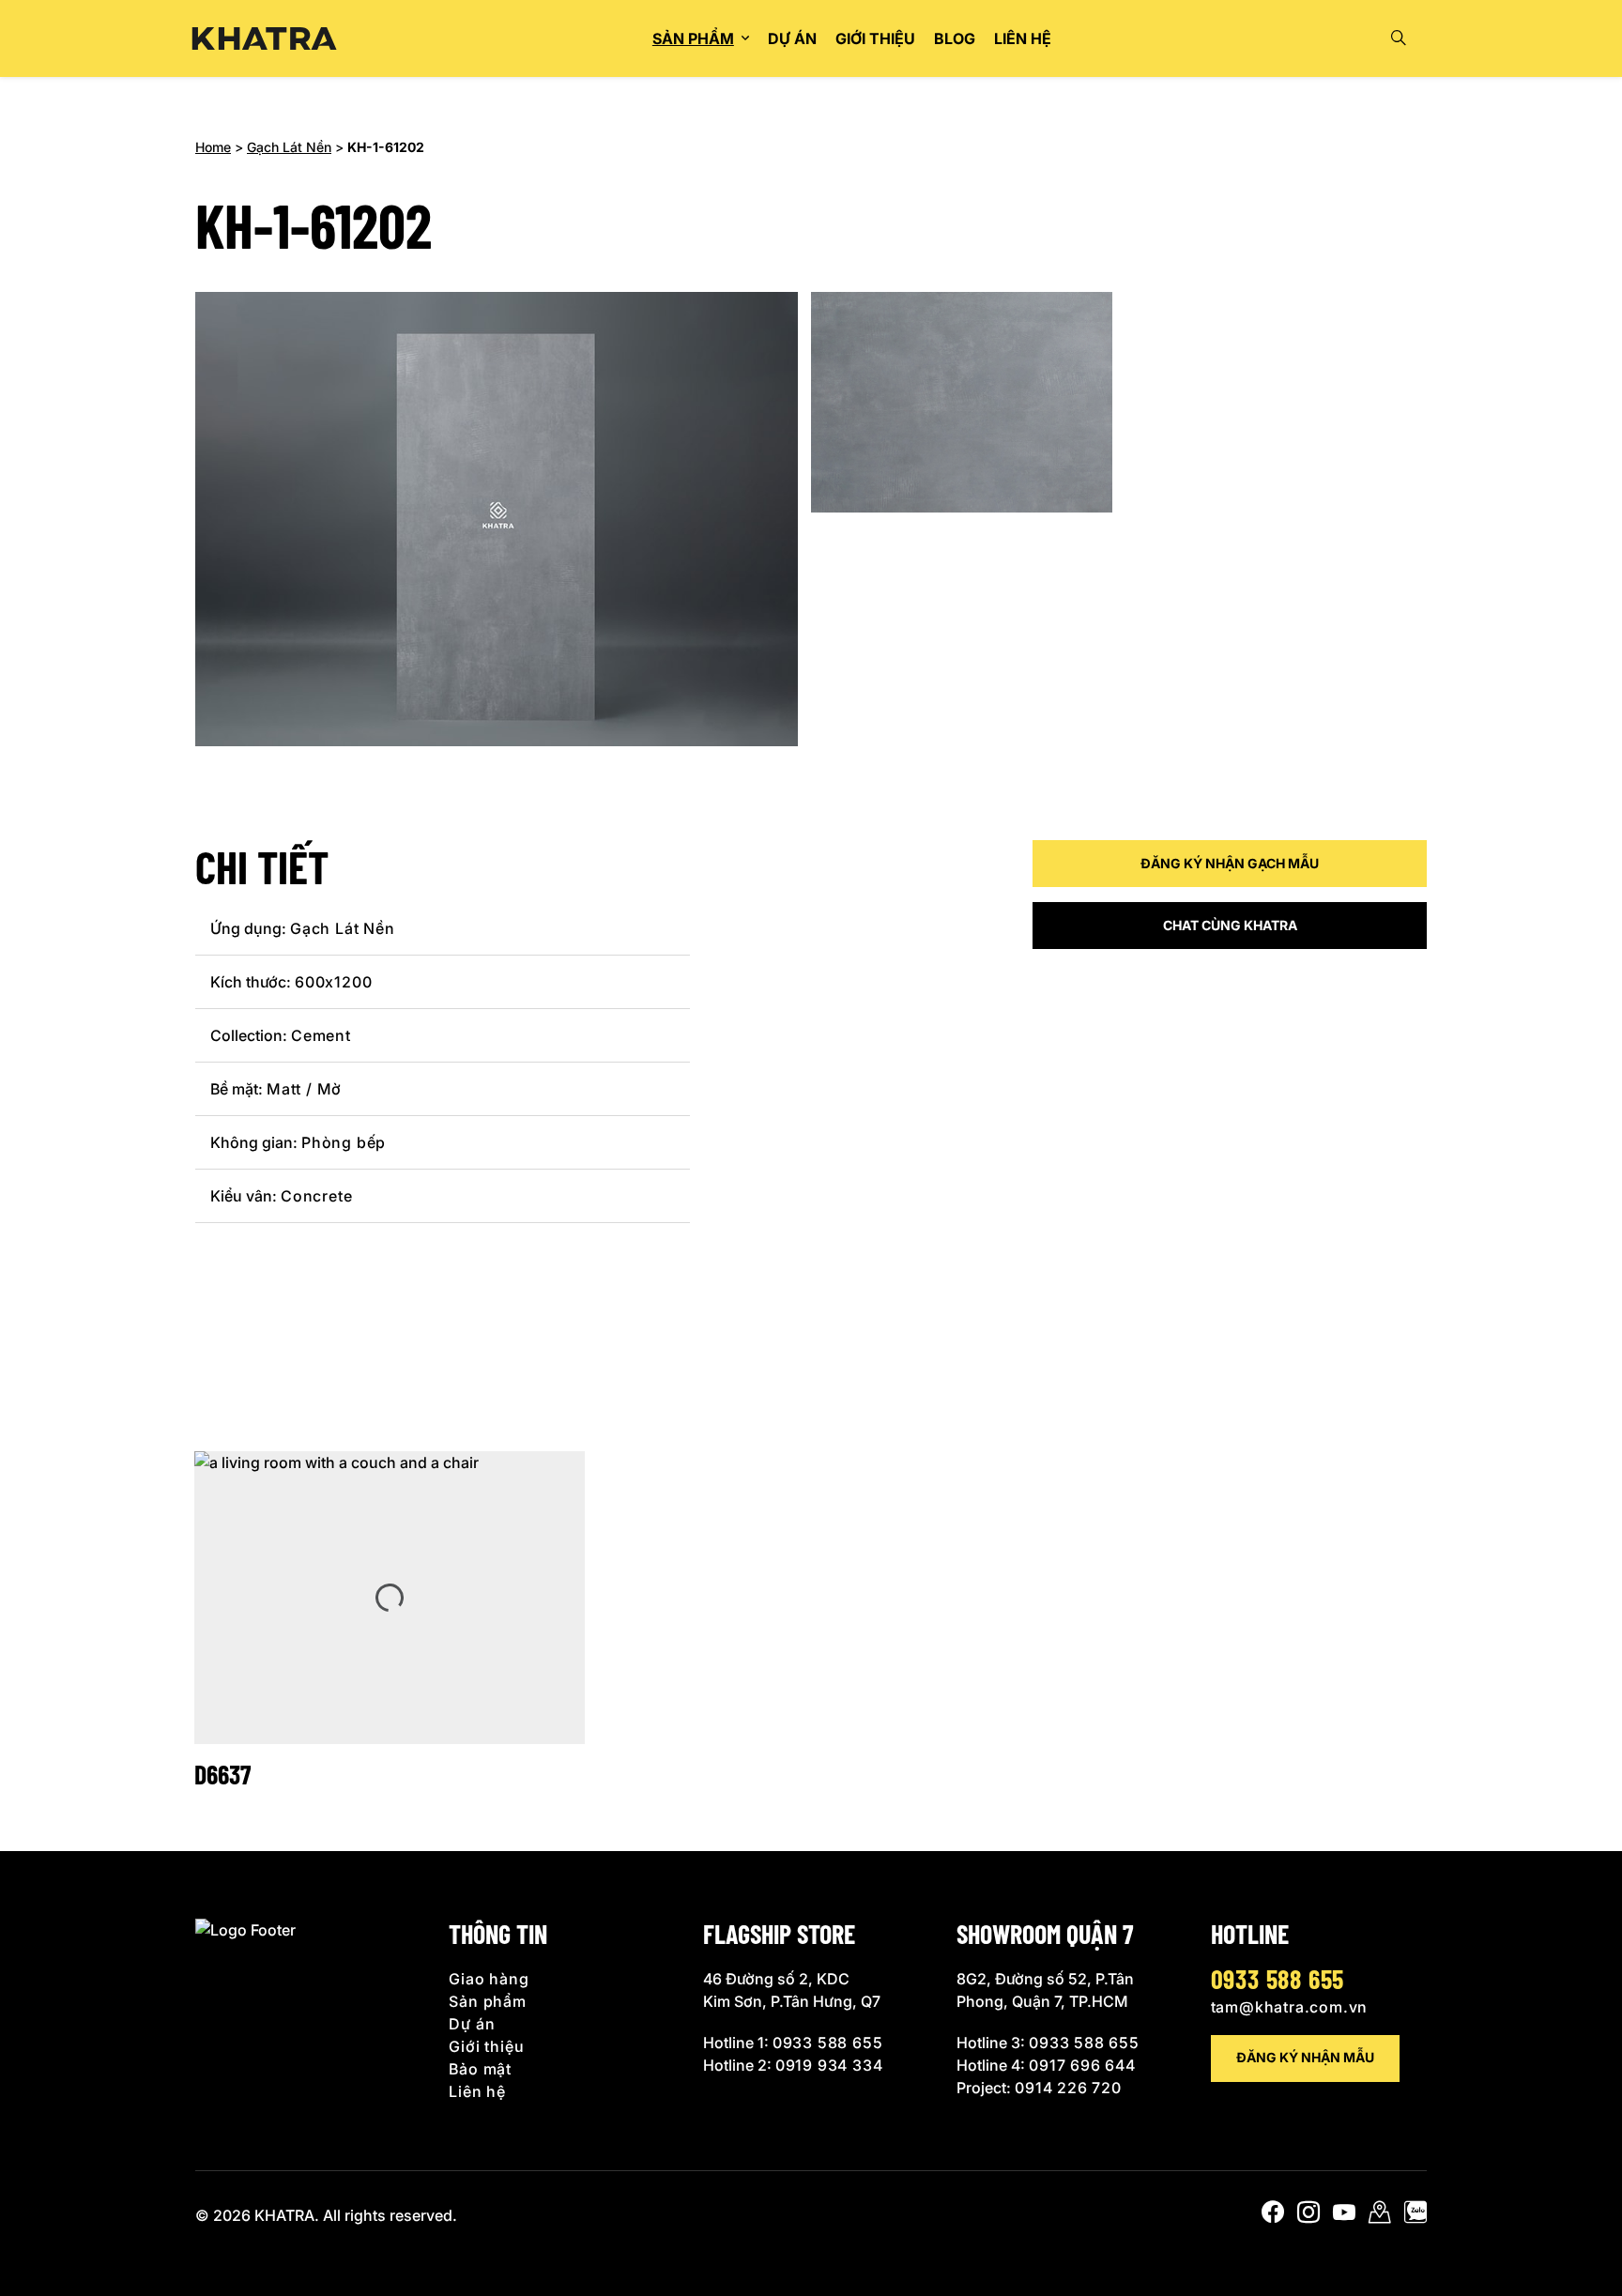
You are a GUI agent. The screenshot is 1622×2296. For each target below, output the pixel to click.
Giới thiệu (875, 38)
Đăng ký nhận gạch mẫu (1230, 863)
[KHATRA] (264, 39)
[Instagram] (1308, 2216)
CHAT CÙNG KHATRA (1230, 925)
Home (213, 147)
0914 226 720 (1068, 2088)
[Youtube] (1344, 2216)
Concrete (316, 1196)
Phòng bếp (344, 1142)
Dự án (792, 38)
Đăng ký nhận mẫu (1305, 2057)
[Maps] (1380, 2216)
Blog (955, 38)
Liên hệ (1023, 38)
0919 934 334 (829, 2065)
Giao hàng (489, 1979)
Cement (321, 1035)
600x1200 (333, 982)
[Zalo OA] (1415, 2216)
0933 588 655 (828, 2043)
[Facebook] (1273, 2216)
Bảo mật (480, 2069)
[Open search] (1399, 38)
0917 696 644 (1082, 2065)
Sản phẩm (693, 38)
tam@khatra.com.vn (1290, 2007)
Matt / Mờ (304, 1089)
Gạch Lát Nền (289, 147)
